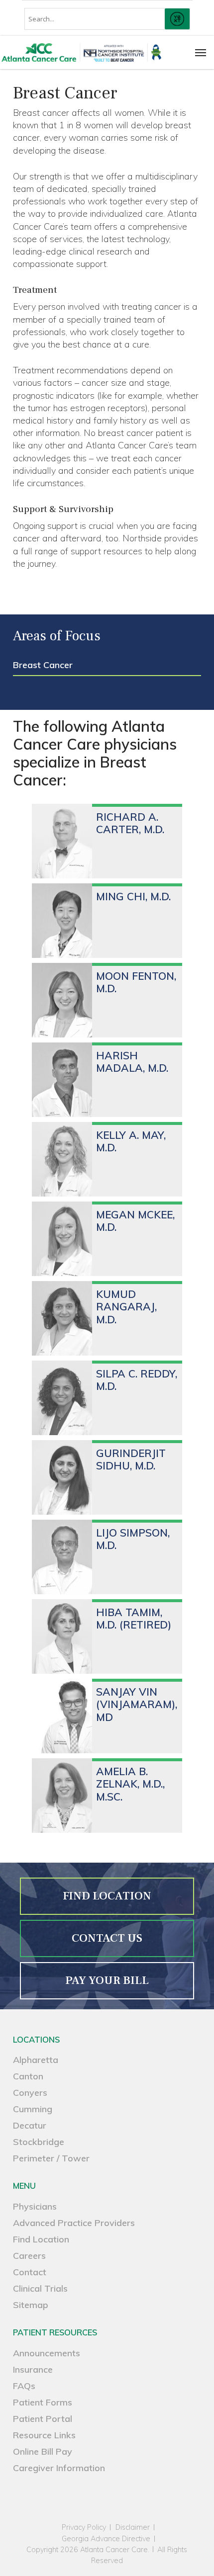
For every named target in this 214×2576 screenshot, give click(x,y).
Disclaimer (133, 2528)
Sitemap (31, 2305)
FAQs (24, 2386)
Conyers (30, 2093)
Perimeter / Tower (51, 2158)
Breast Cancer (43, 665)
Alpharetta (36, 2060)
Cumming (33, 2109)
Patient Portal (43, 2419)
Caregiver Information (59, 2468)
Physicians (35, 2206)
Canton (28, 2076)
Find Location (41, 2239)
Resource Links (44, 2435)
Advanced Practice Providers (74, 2223)
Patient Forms (43, 2402)
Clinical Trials (40, 2288)
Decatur (30, 2125)
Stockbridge (39, 2142)
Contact (30, 2272)
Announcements (47, 2353)
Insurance (33, 2369)
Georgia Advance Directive (106, 2539)
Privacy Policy (84, 2528)
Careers (29, 2256)
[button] (201, 52)
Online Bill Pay (43, 2451)
